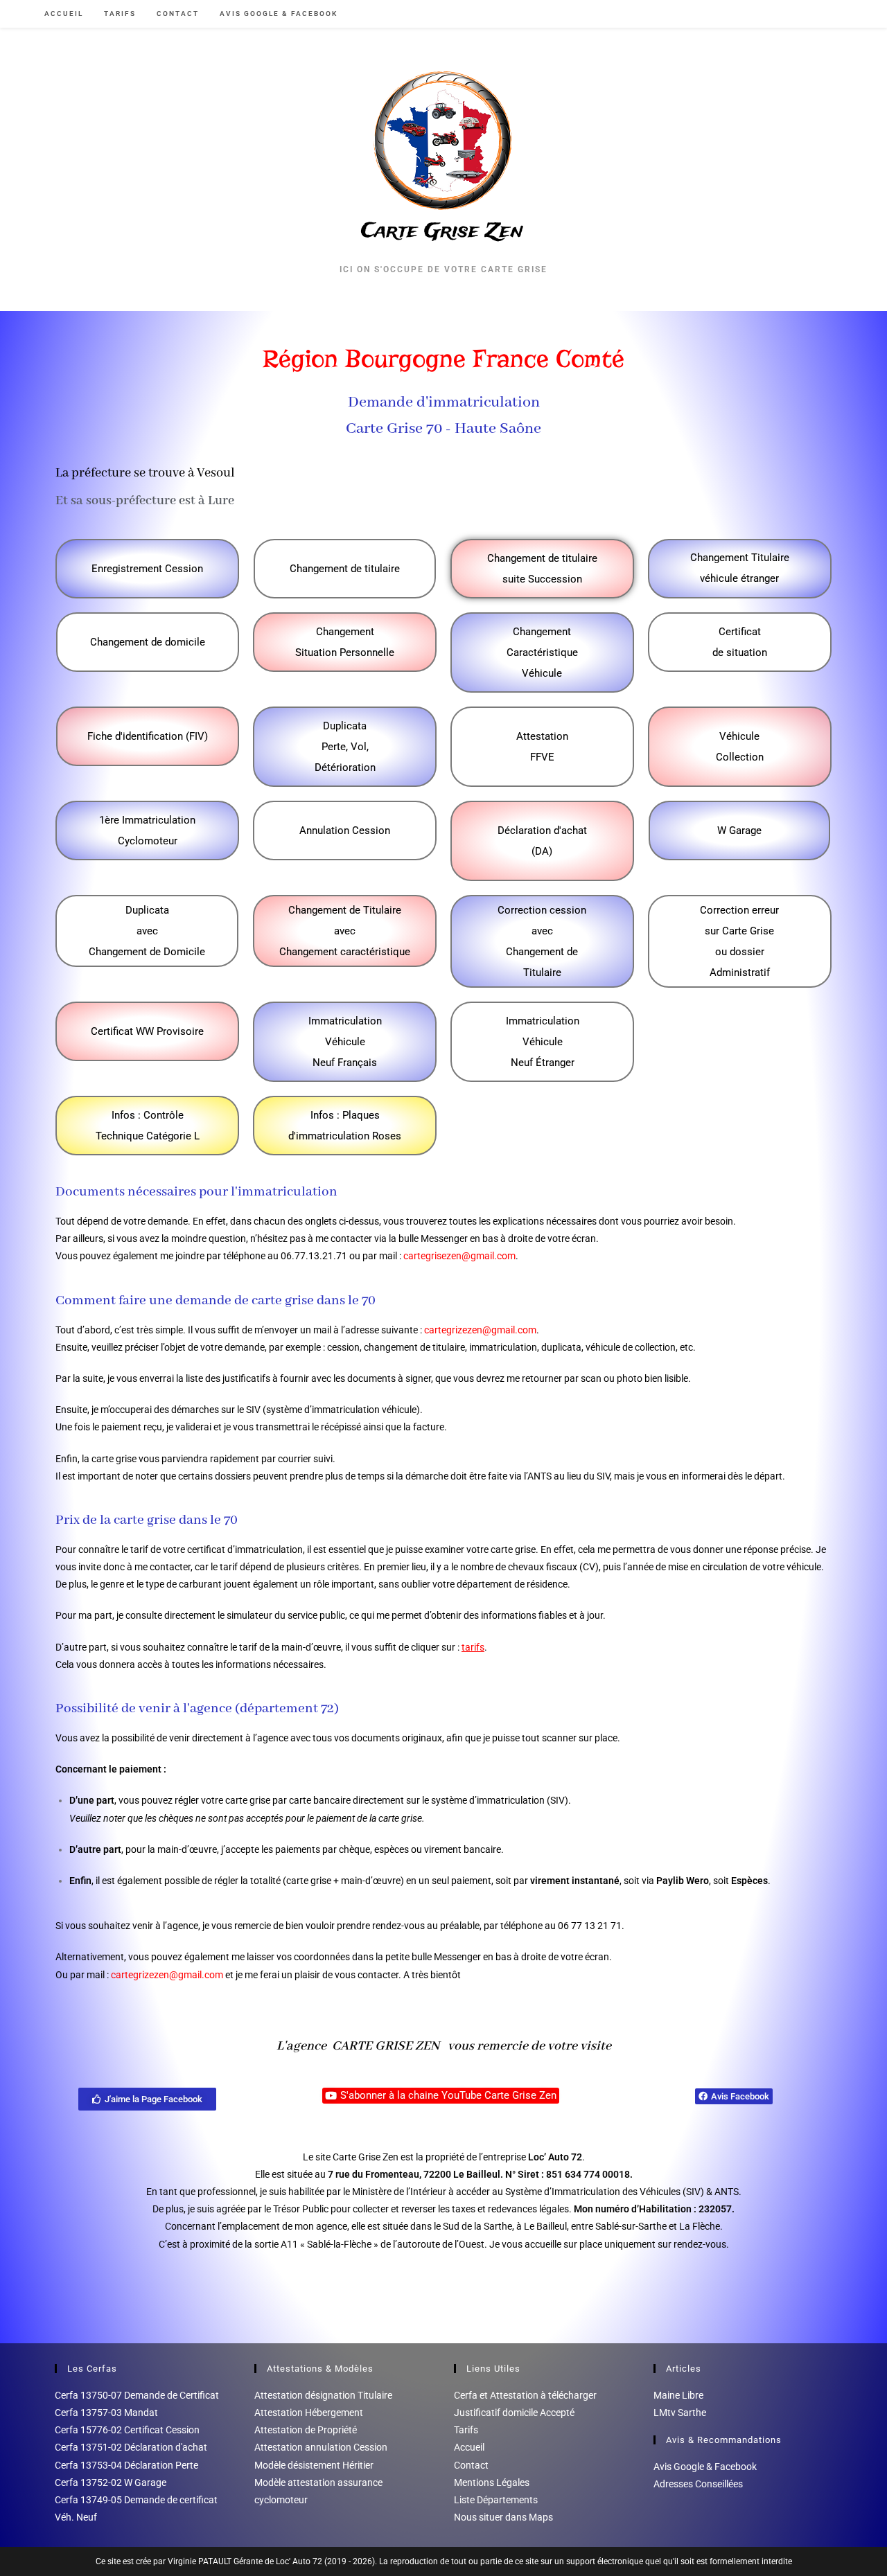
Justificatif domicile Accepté (514, 2413)
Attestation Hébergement (309, 2413)
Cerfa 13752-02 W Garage (111, 2482)
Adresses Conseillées (698, 2484)
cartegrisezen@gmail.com (459, 1256)
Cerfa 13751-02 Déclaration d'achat (131, 2447)
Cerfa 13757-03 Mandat (106, 2413)
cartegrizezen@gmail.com (480, 1330)
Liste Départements (496, 2500)
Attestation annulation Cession (321, 2447)
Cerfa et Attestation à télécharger (525, 2395)
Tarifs (466, 2430)
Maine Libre (678, 2395)
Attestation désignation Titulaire (323, 2395)
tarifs (473, 1647)
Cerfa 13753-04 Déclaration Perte (126, 2465)
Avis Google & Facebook (705, 2467)
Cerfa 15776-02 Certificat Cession (127, 2430)
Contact (471, 2465)
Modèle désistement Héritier (314, 2465)
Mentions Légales (492, 2482)
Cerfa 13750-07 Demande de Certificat (137, 2395)
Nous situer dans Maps (503, 2517)
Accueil (469, 2447)
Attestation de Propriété (306, 2430)
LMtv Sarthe (680, 2413)
